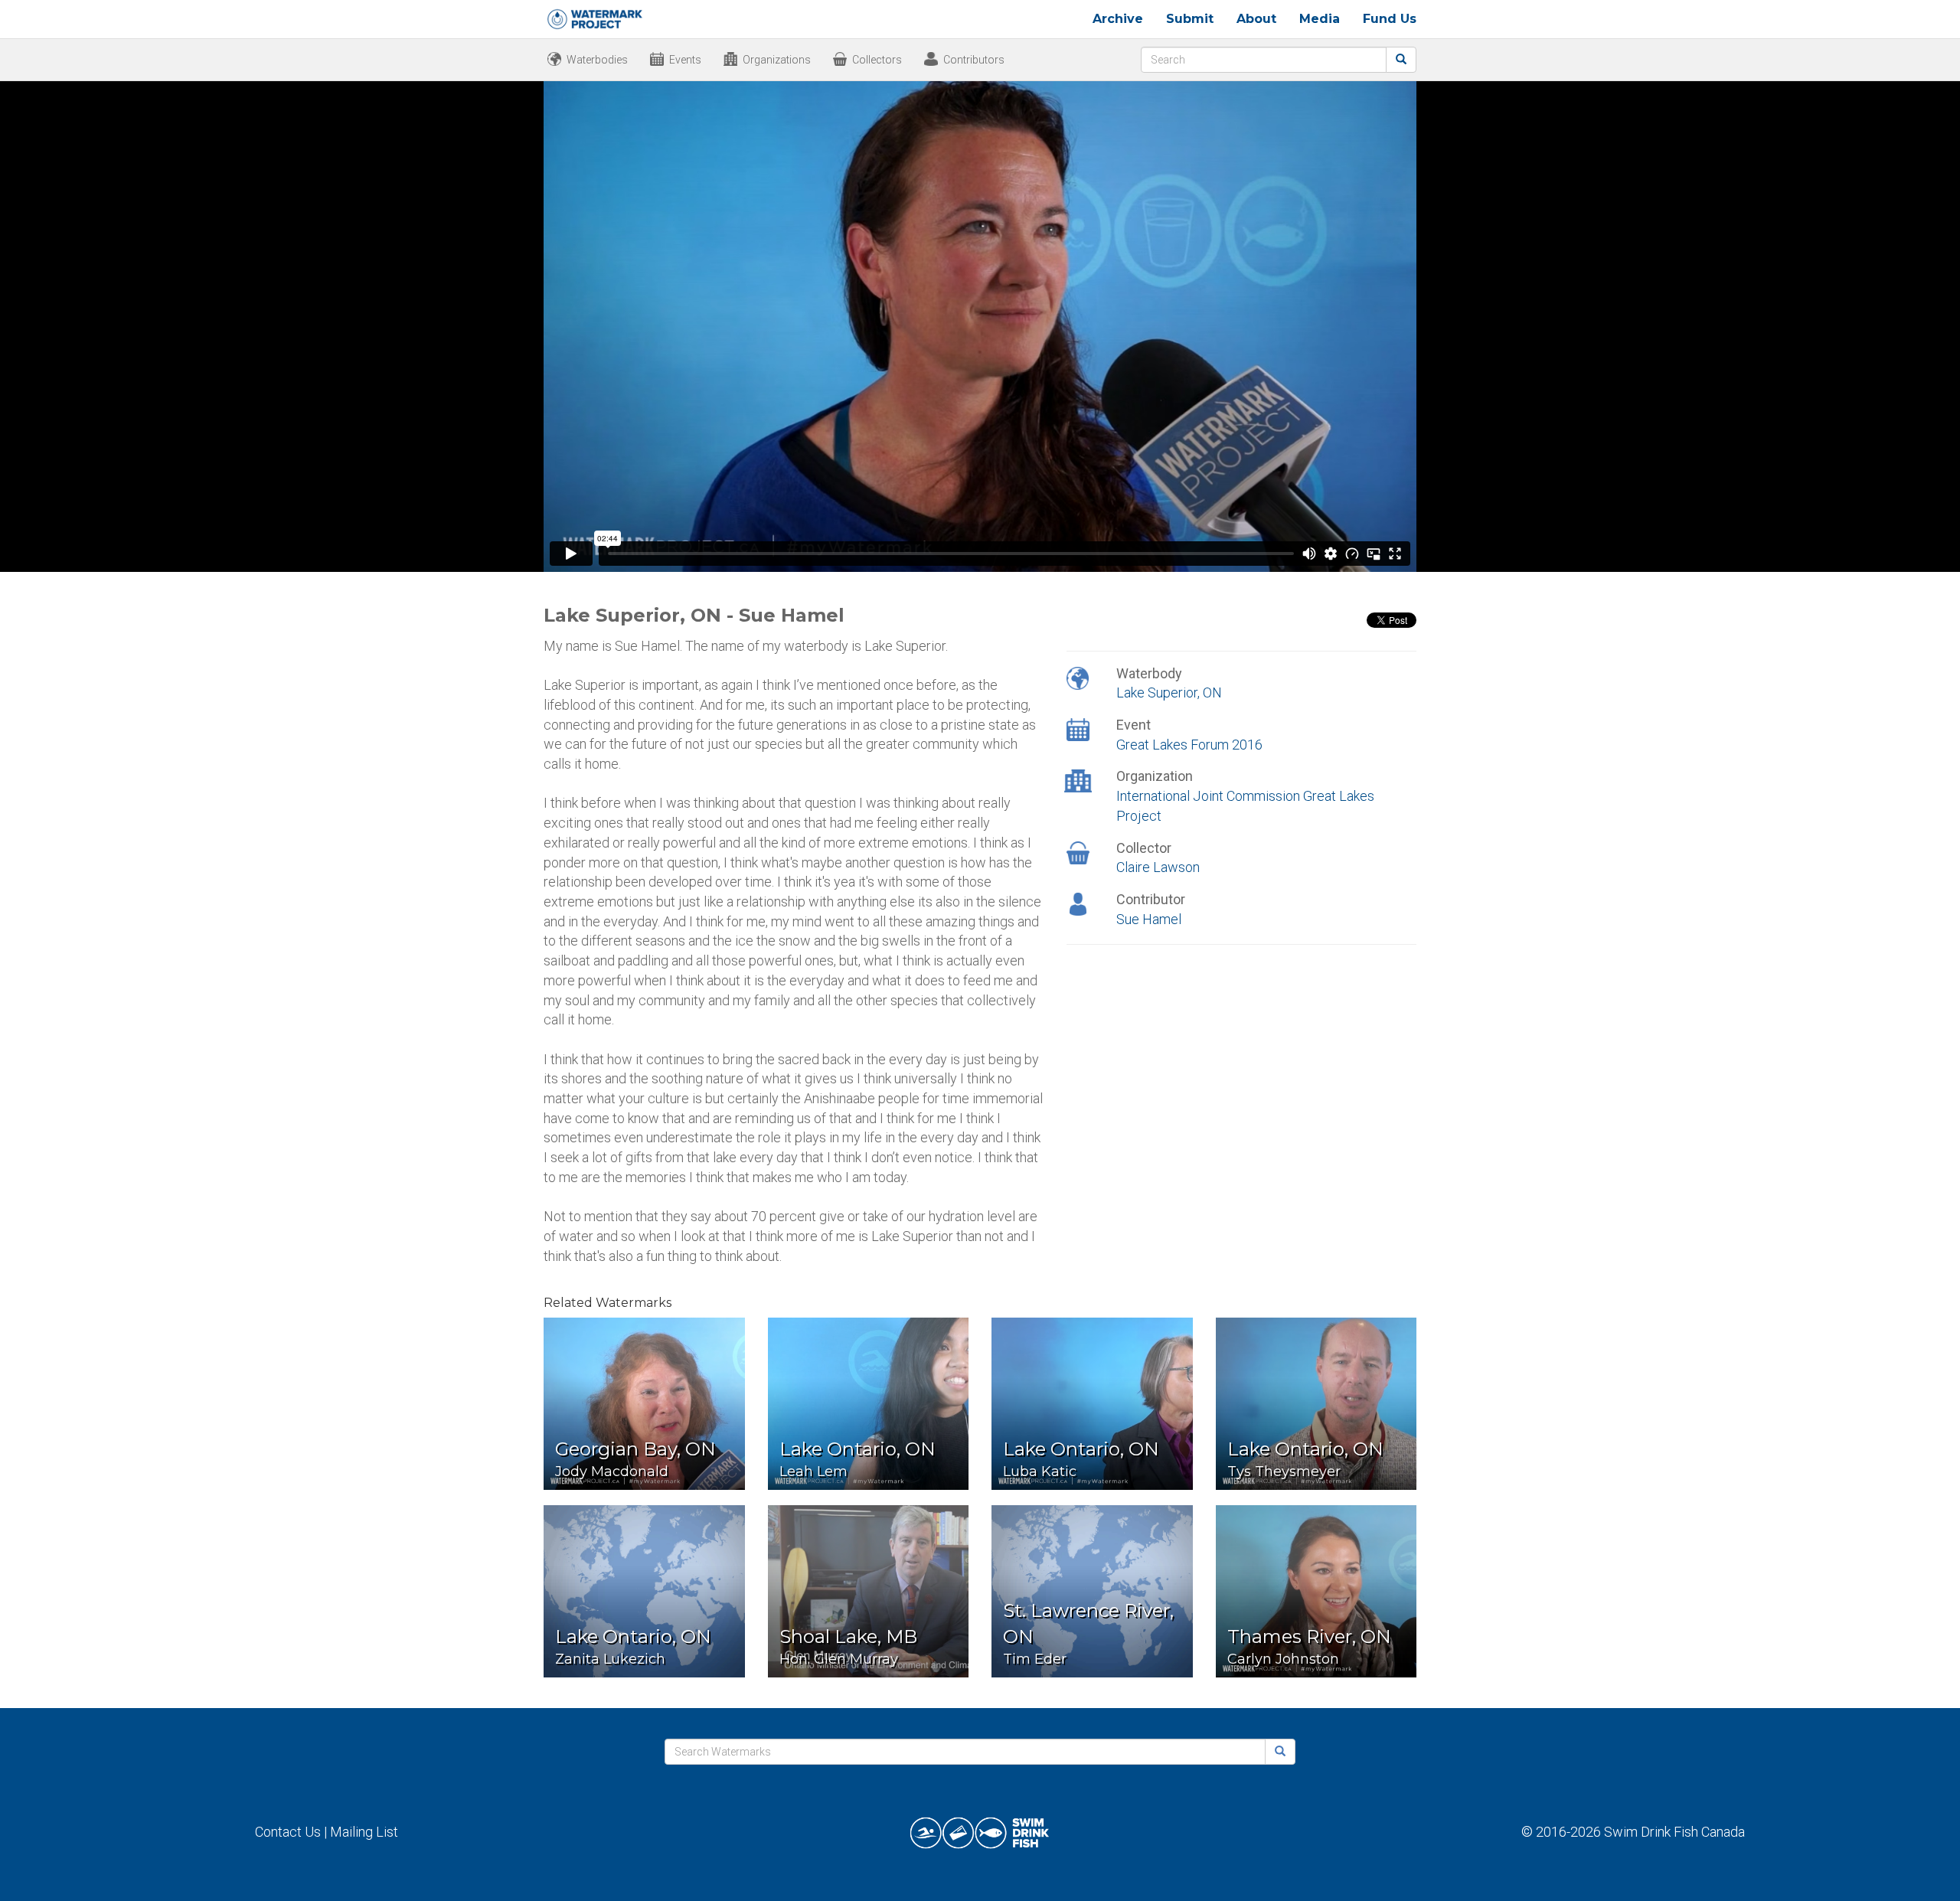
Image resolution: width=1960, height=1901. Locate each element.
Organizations (777, 60)
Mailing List (364, 1832)
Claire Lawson (1158, 867)
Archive (1118, 19)
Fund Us (1390, 19)
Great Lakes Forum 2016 (1189, 745)
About (1256, 19)
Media (1320, 19)
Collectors (877, 60)
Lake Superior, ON (1169, 692)
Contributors (974, 60)
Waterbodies (597, 60)
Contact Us (288, 1832)
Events (685, 60)
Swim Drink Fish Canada (1674, 1832)
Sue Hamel (1149, 919)
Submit (1190, 19)
